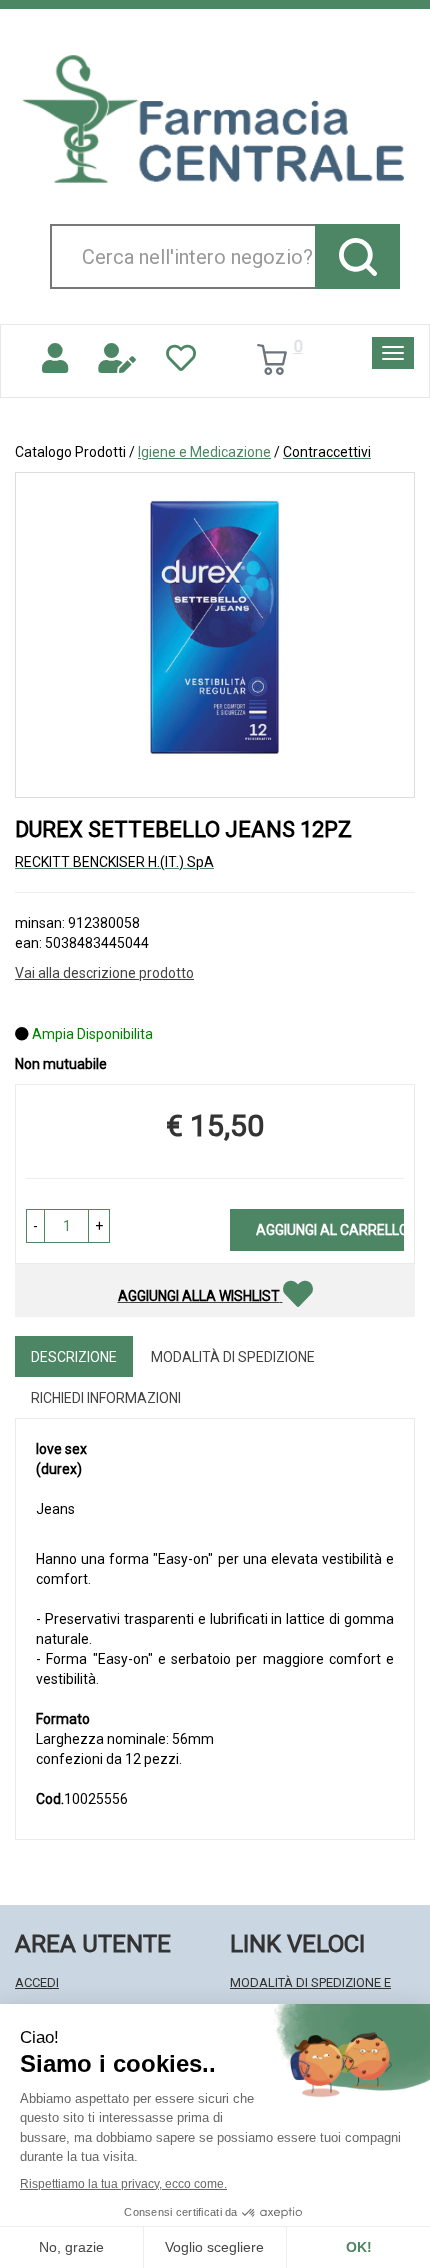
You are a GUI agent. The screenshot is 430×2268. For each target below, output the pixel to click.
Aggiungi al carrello (330, 1230)
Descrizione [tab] (74, 1357)
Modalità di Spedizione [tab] (233, 1357)
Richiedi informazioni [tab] (106, 1398)
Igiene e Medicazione (204, 452)
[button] (35, 1226)
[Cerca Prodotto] (357, 256)
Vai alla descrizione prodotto (104, 973)
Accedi (37, 1982)
